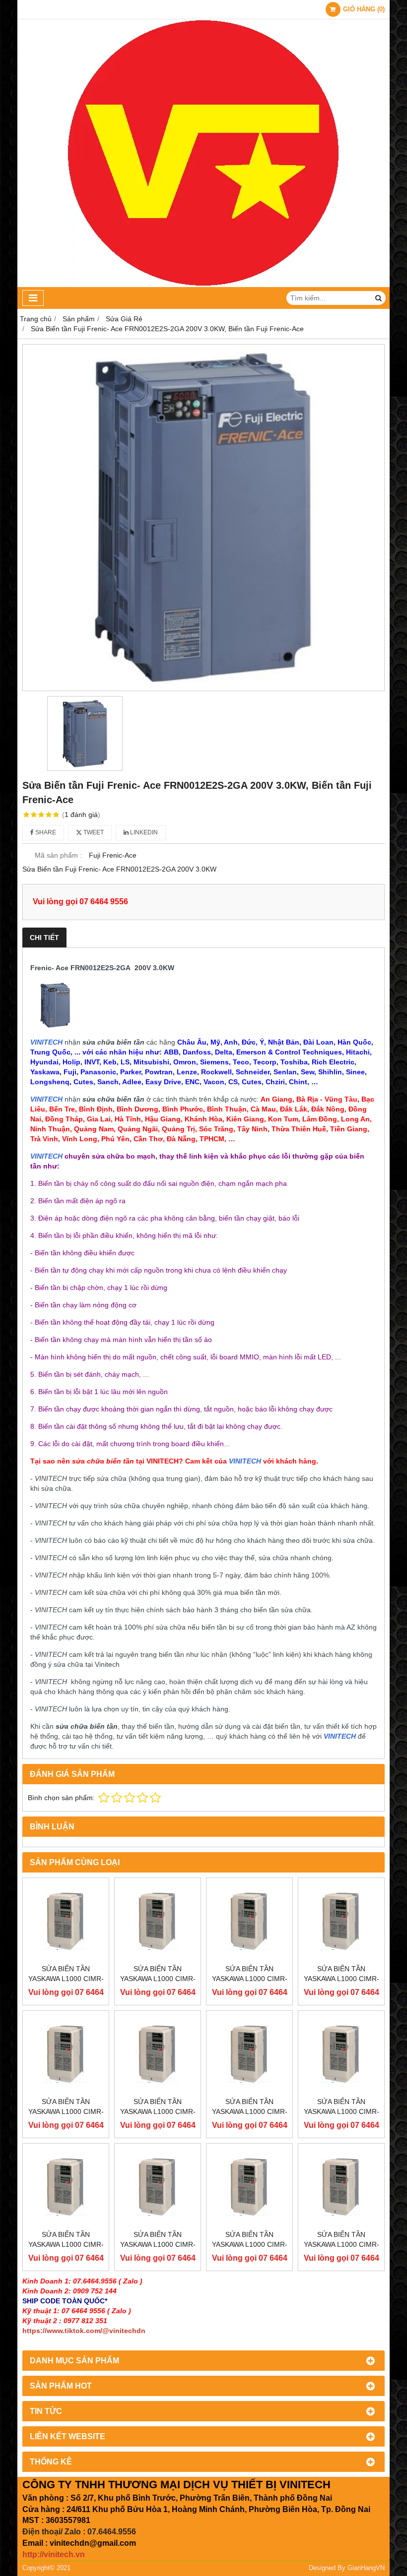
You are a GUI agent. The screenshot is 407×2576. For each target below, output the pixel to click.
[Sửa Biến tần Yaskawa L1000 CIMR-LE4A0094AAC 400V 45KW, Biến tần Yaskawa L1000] (66, 2187)
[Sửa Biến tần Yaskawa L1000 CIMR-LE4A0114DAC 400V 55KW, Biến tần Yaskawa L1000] (341, 2054)
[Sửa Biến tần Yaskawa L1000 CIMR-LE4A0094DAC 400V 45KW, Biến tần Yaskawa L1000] (158, 2187)
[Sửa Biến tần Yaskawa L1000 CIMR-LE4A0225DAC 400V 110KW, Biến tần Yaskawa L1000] (158, 1921)
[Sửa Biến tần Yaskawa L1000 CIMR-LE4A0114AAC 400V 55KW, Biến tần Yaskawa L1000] (249, 2054)
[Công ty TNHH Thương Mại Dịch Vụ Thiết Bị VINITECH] (203, 285)
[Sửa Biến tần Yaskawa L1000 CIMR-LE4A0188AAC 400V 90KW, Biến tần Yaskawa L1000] (249, 1921)
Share (45, 832)
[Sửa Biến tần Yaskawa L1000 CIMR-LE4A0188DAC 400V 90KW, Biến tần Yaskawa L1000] (341, 1921)
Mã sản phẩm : (58, 855)
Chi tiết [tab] (44, 937)
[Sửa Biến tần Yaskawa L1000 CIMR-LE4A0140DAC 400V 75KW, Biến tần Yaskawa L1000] (158, 2054)
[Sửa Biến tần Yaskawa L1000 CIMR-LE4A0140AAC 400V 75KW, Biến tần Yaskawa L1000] (66, 2054)
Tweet (93, 832)
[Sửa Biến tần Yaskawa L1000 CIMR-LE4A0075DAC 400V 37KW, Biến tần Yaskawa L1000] (341, 2187)
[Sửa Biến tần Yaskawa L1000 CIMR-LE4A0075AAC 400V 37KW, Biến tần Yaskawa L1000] (249, 2187)
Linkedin (143, 832)
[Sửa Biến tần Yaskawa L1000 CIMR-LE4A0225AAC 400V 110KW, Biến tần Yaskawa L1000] (66, 1921)
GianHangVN (366, 2568)
